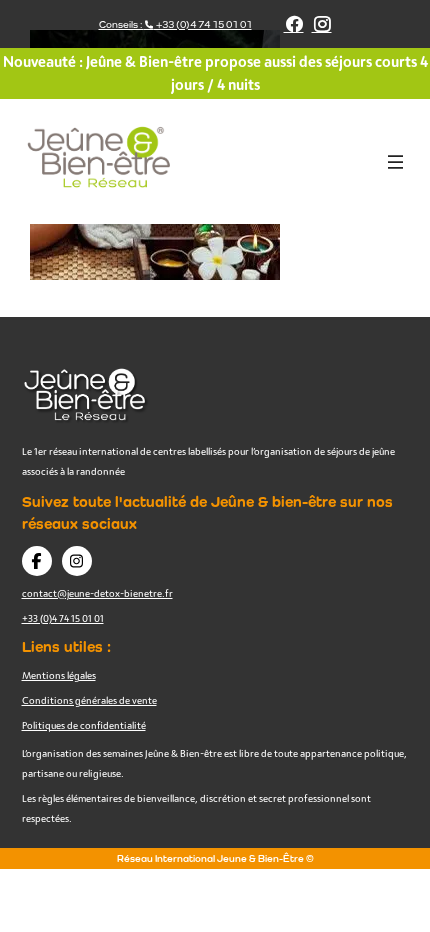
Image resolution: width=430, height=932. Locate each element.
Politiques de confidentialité (84, 725)
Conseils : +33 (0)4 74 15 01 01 (175, 24)
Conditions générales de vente (89, 700)
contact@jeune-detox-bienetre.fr (97, 593)
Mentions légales (59, 675)
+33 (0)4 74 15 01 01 (63, 618)
